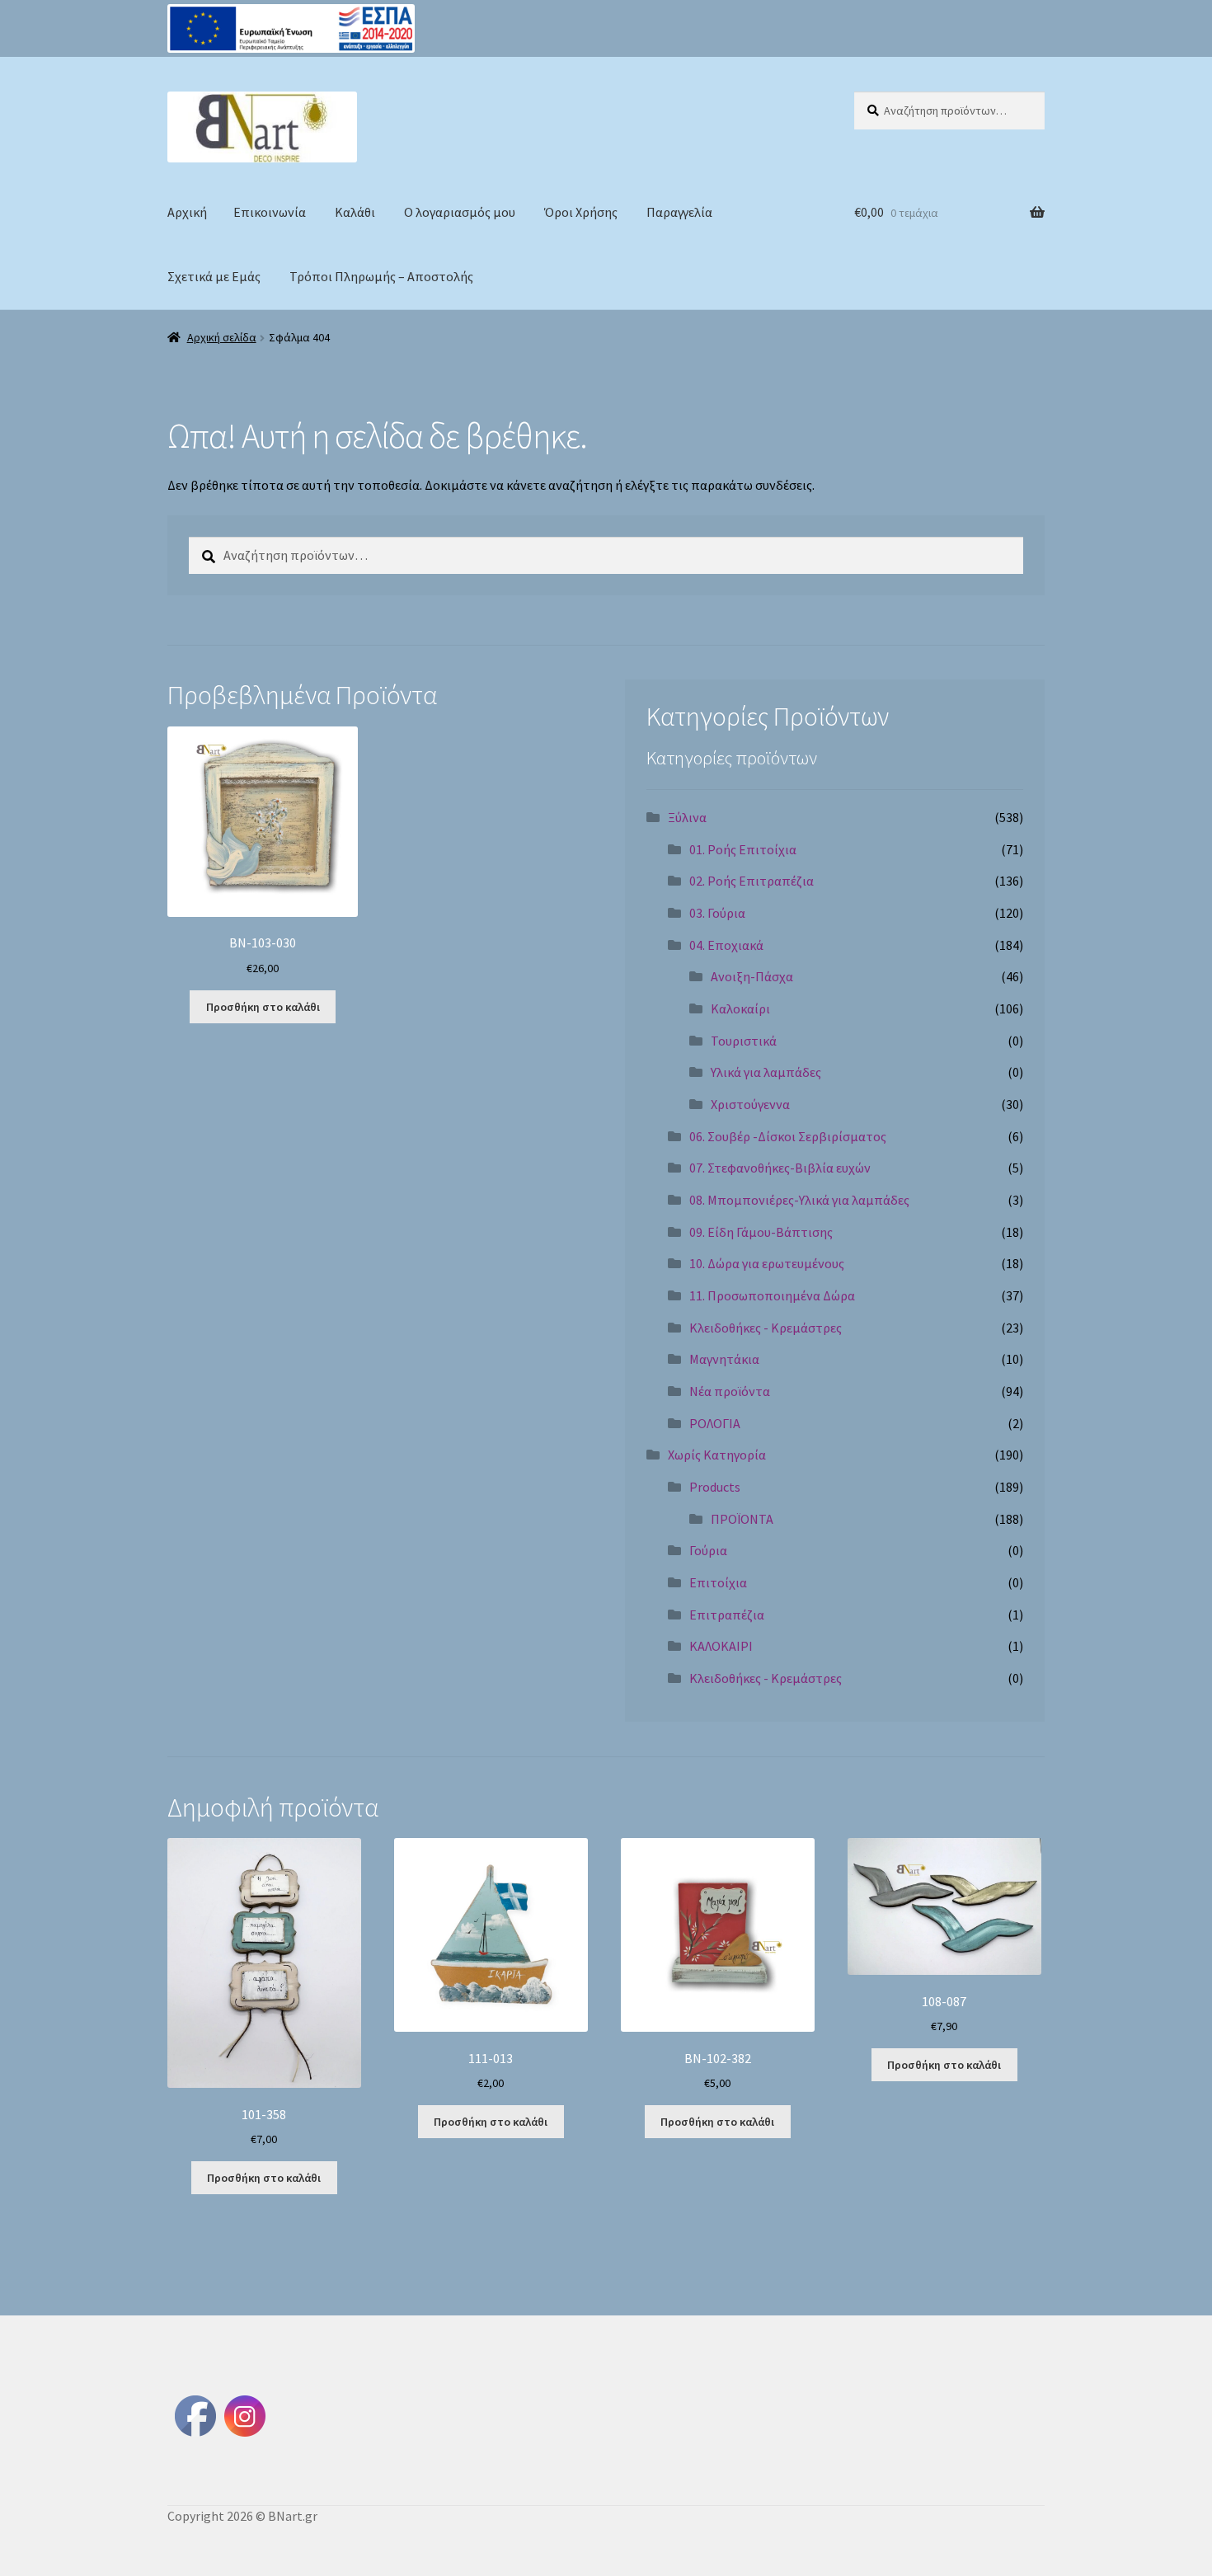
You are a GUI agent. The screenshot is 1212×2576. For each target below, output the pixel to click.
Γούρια (708, 1550)
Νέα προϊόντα (730, 1391)
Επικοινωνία (270, 212)
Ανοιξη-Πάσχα (752, 976)
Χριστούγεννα (750, 1104)
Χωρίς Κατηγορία (717, 1455)
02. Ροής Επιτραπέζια (752, 881)
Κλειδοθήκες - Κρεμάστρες (766, 1328)
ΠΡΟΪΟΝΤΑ (742, 1519)
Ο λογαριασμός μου (460, 212)
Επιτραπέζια (727, 1615)
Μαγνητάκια (724, 1359)
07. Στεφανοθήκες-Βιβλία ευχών (780, 1168)
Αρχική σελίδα (222, 337)
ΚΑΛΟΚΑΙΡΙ (721, 1646)
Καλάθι (355, 212)
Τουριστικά (744, 1041)
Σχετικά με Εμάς (214, 276)
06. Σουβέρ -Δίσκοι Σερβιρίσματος (788, 1136)
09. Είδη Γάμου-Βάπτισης (761, 1232)
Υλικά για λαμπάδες (766, 1072)
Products (715, 1487)
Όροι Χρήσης (581, 212)
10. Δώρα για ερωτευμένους (767, 1263)
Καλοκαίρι (740, 1008)
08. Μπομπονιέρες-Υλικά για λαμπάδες (799, 1200)
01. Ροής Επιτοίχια (743, 849)
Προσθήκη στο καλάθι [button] (263, 1007)
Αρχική (187, 212)
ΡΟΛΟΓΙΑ (715, 1423)
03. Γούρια (717, 913)
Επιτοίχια (718, 1582)
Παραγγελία (679, 212)
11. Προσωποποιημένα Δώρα (772, 1295)
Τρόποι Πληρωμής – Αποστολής (381, 276)
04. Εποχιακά (726, 945)
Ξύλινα (687, 817)
